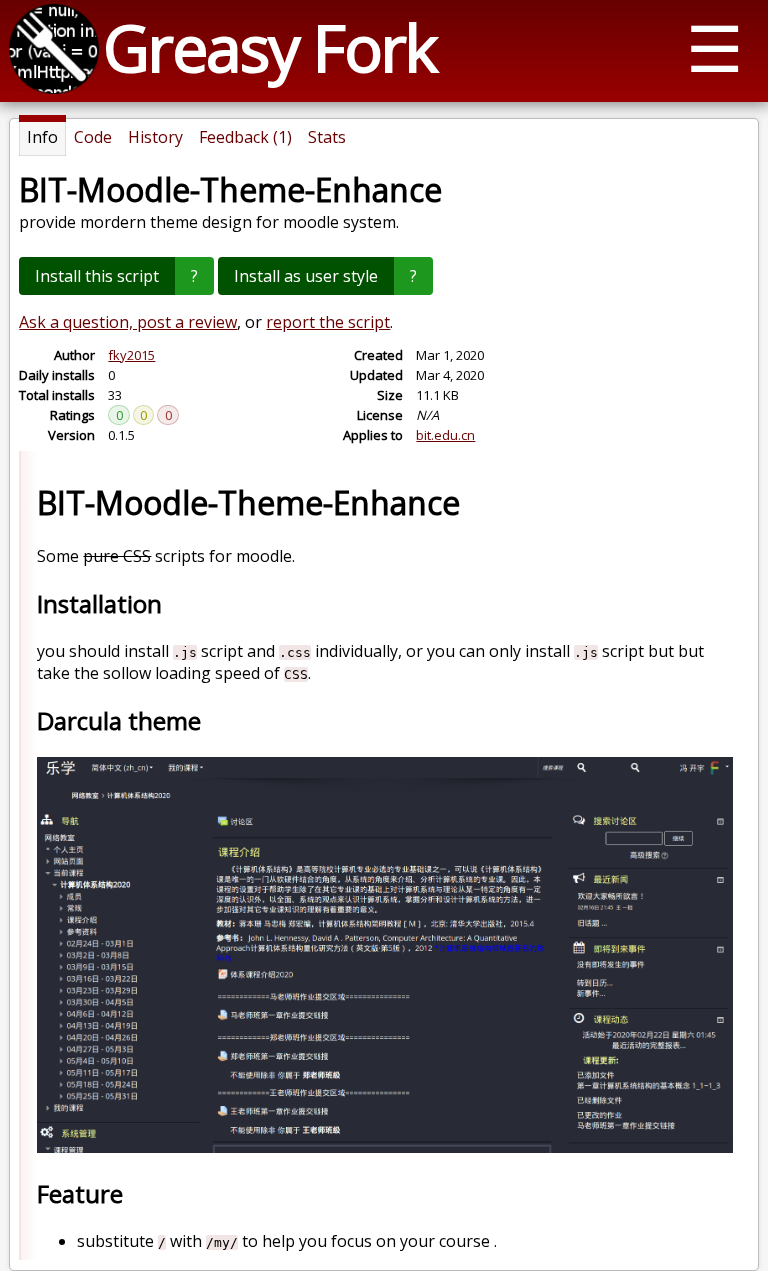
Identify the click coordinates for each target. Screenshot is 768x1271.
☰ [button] (714, 47)
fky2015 (131, 355)
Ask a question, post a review (128, 322)
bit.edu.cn (445, 435)
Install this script (97, 276)
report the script (328, 322)
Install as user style (306, 276)
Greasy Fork (269, 47)
